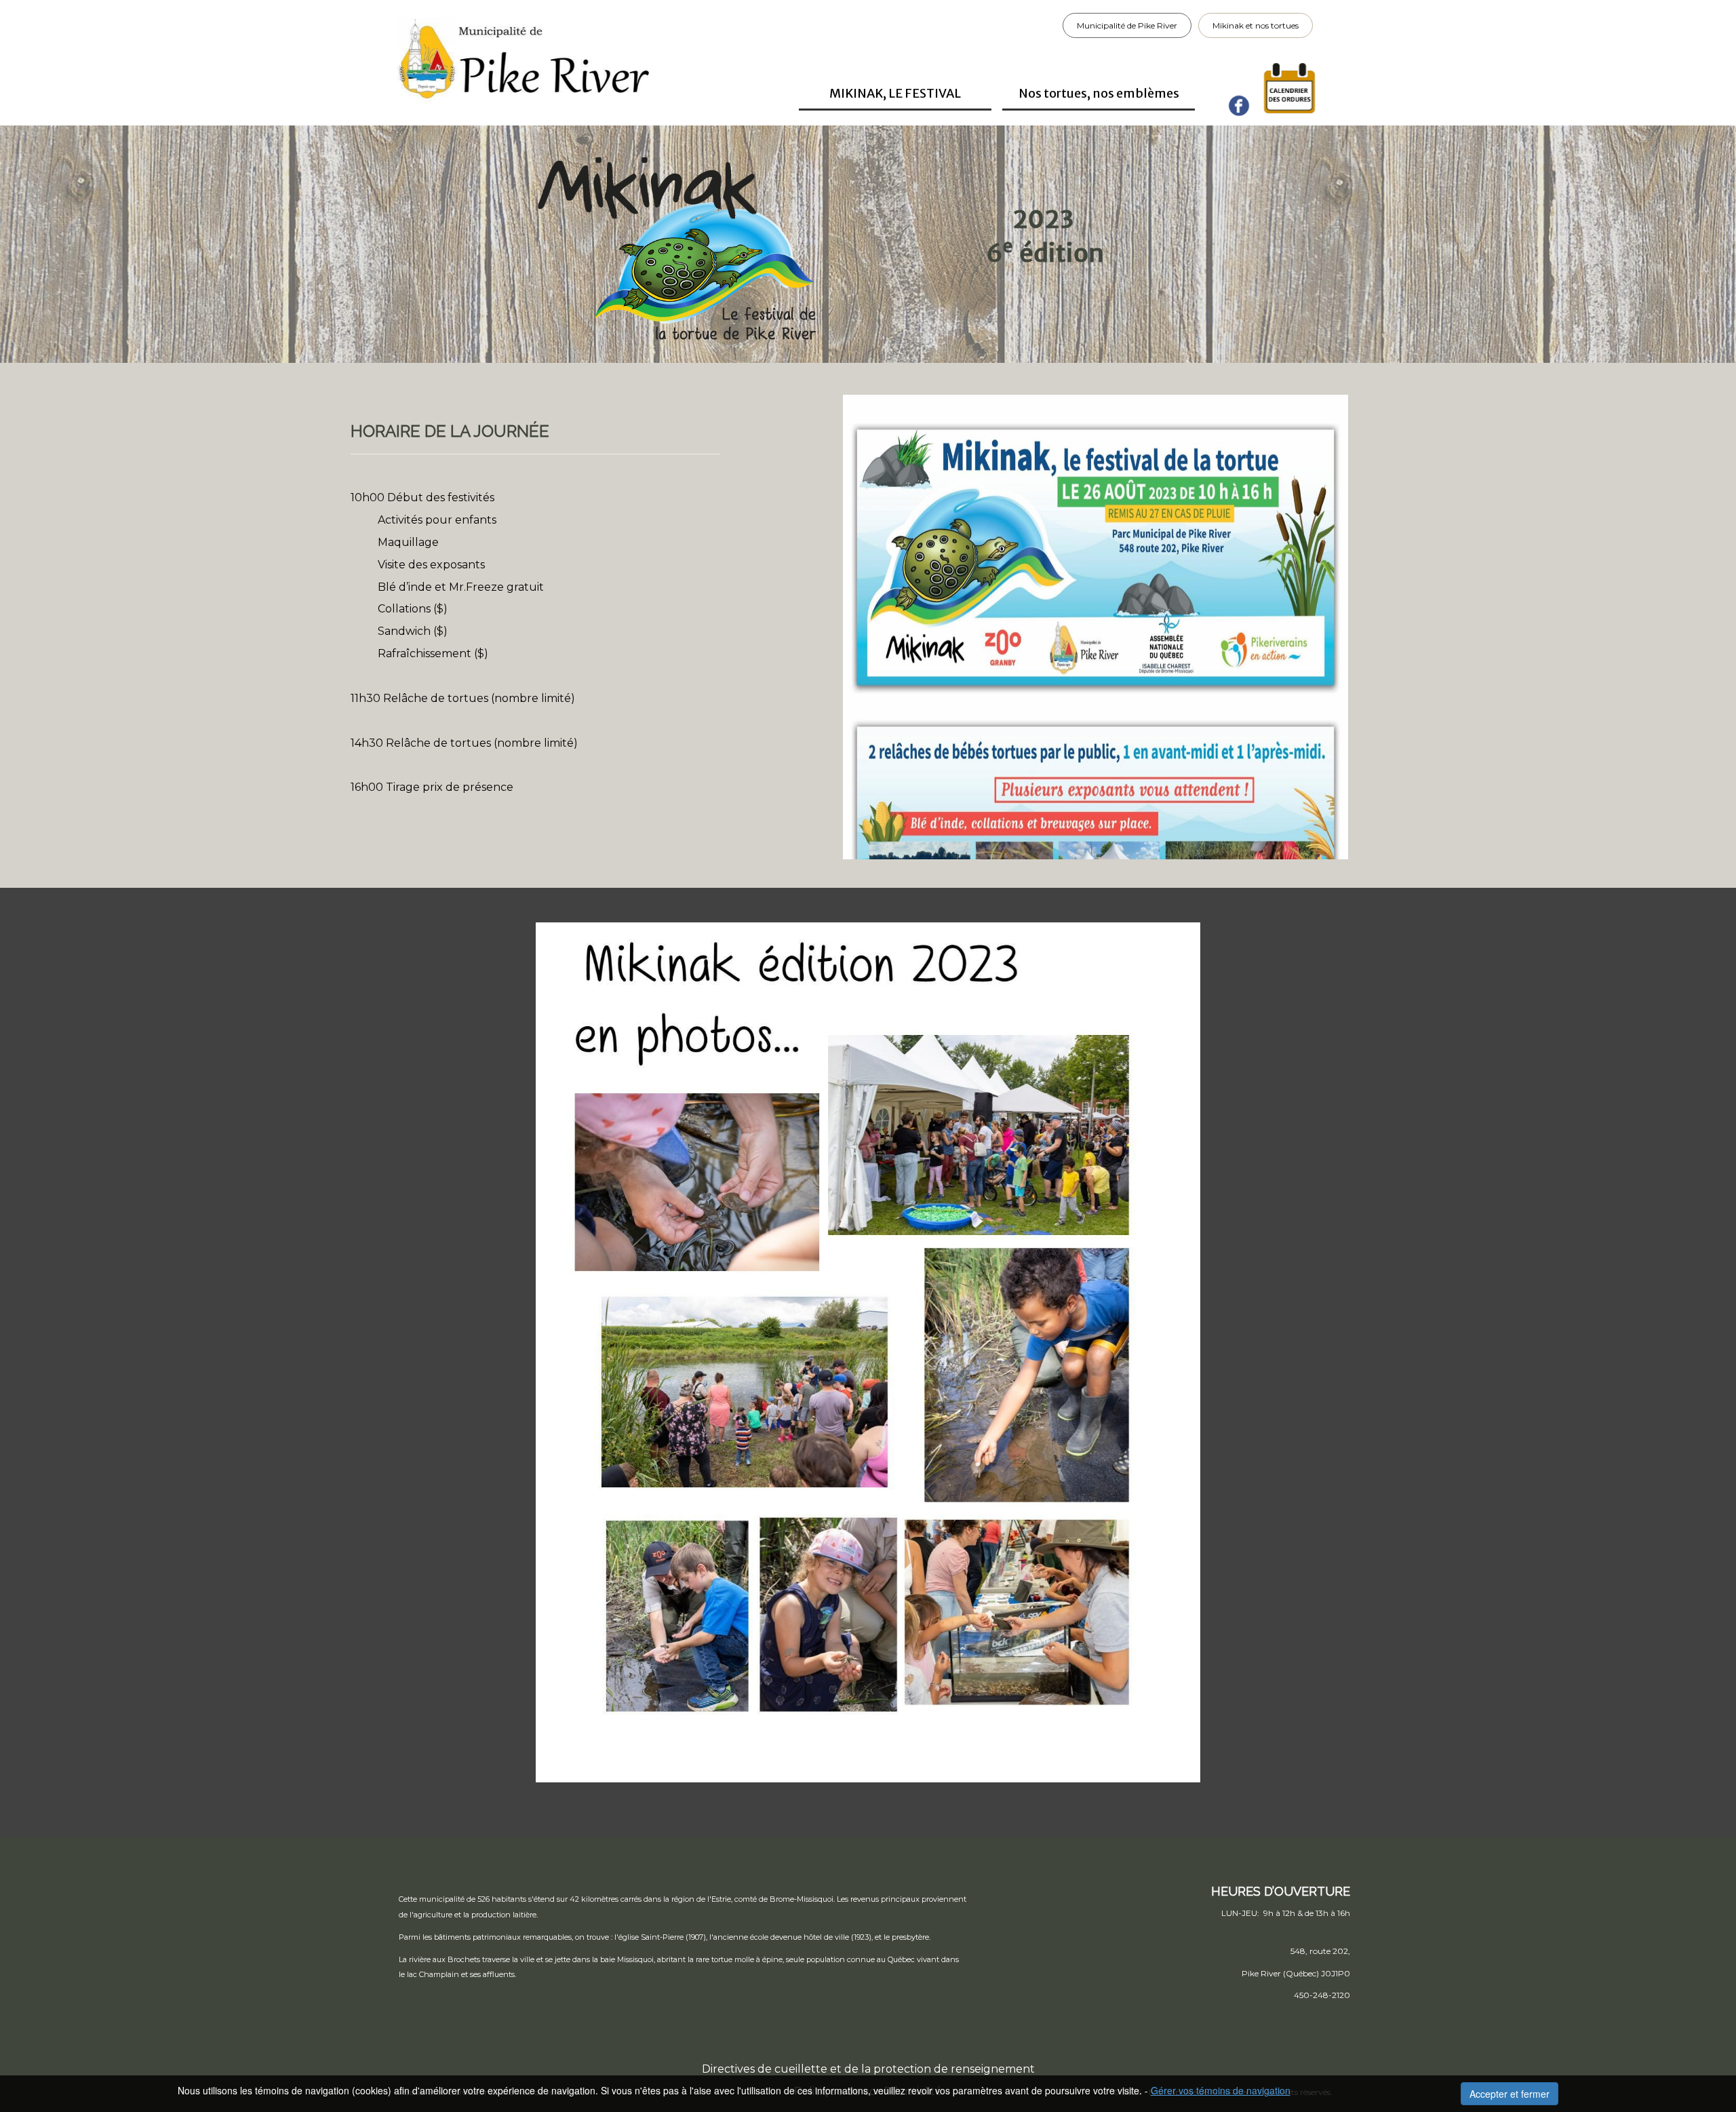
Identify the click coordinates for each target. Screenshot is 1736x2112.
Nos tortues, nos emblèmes (1099, 93)
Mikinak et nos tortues (1256, 25)
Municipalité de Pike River (1127, 25)
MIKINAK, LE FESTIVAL (895, 93)
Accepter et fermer (1510, 2094)
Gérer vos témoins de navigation (1221, 2090)
